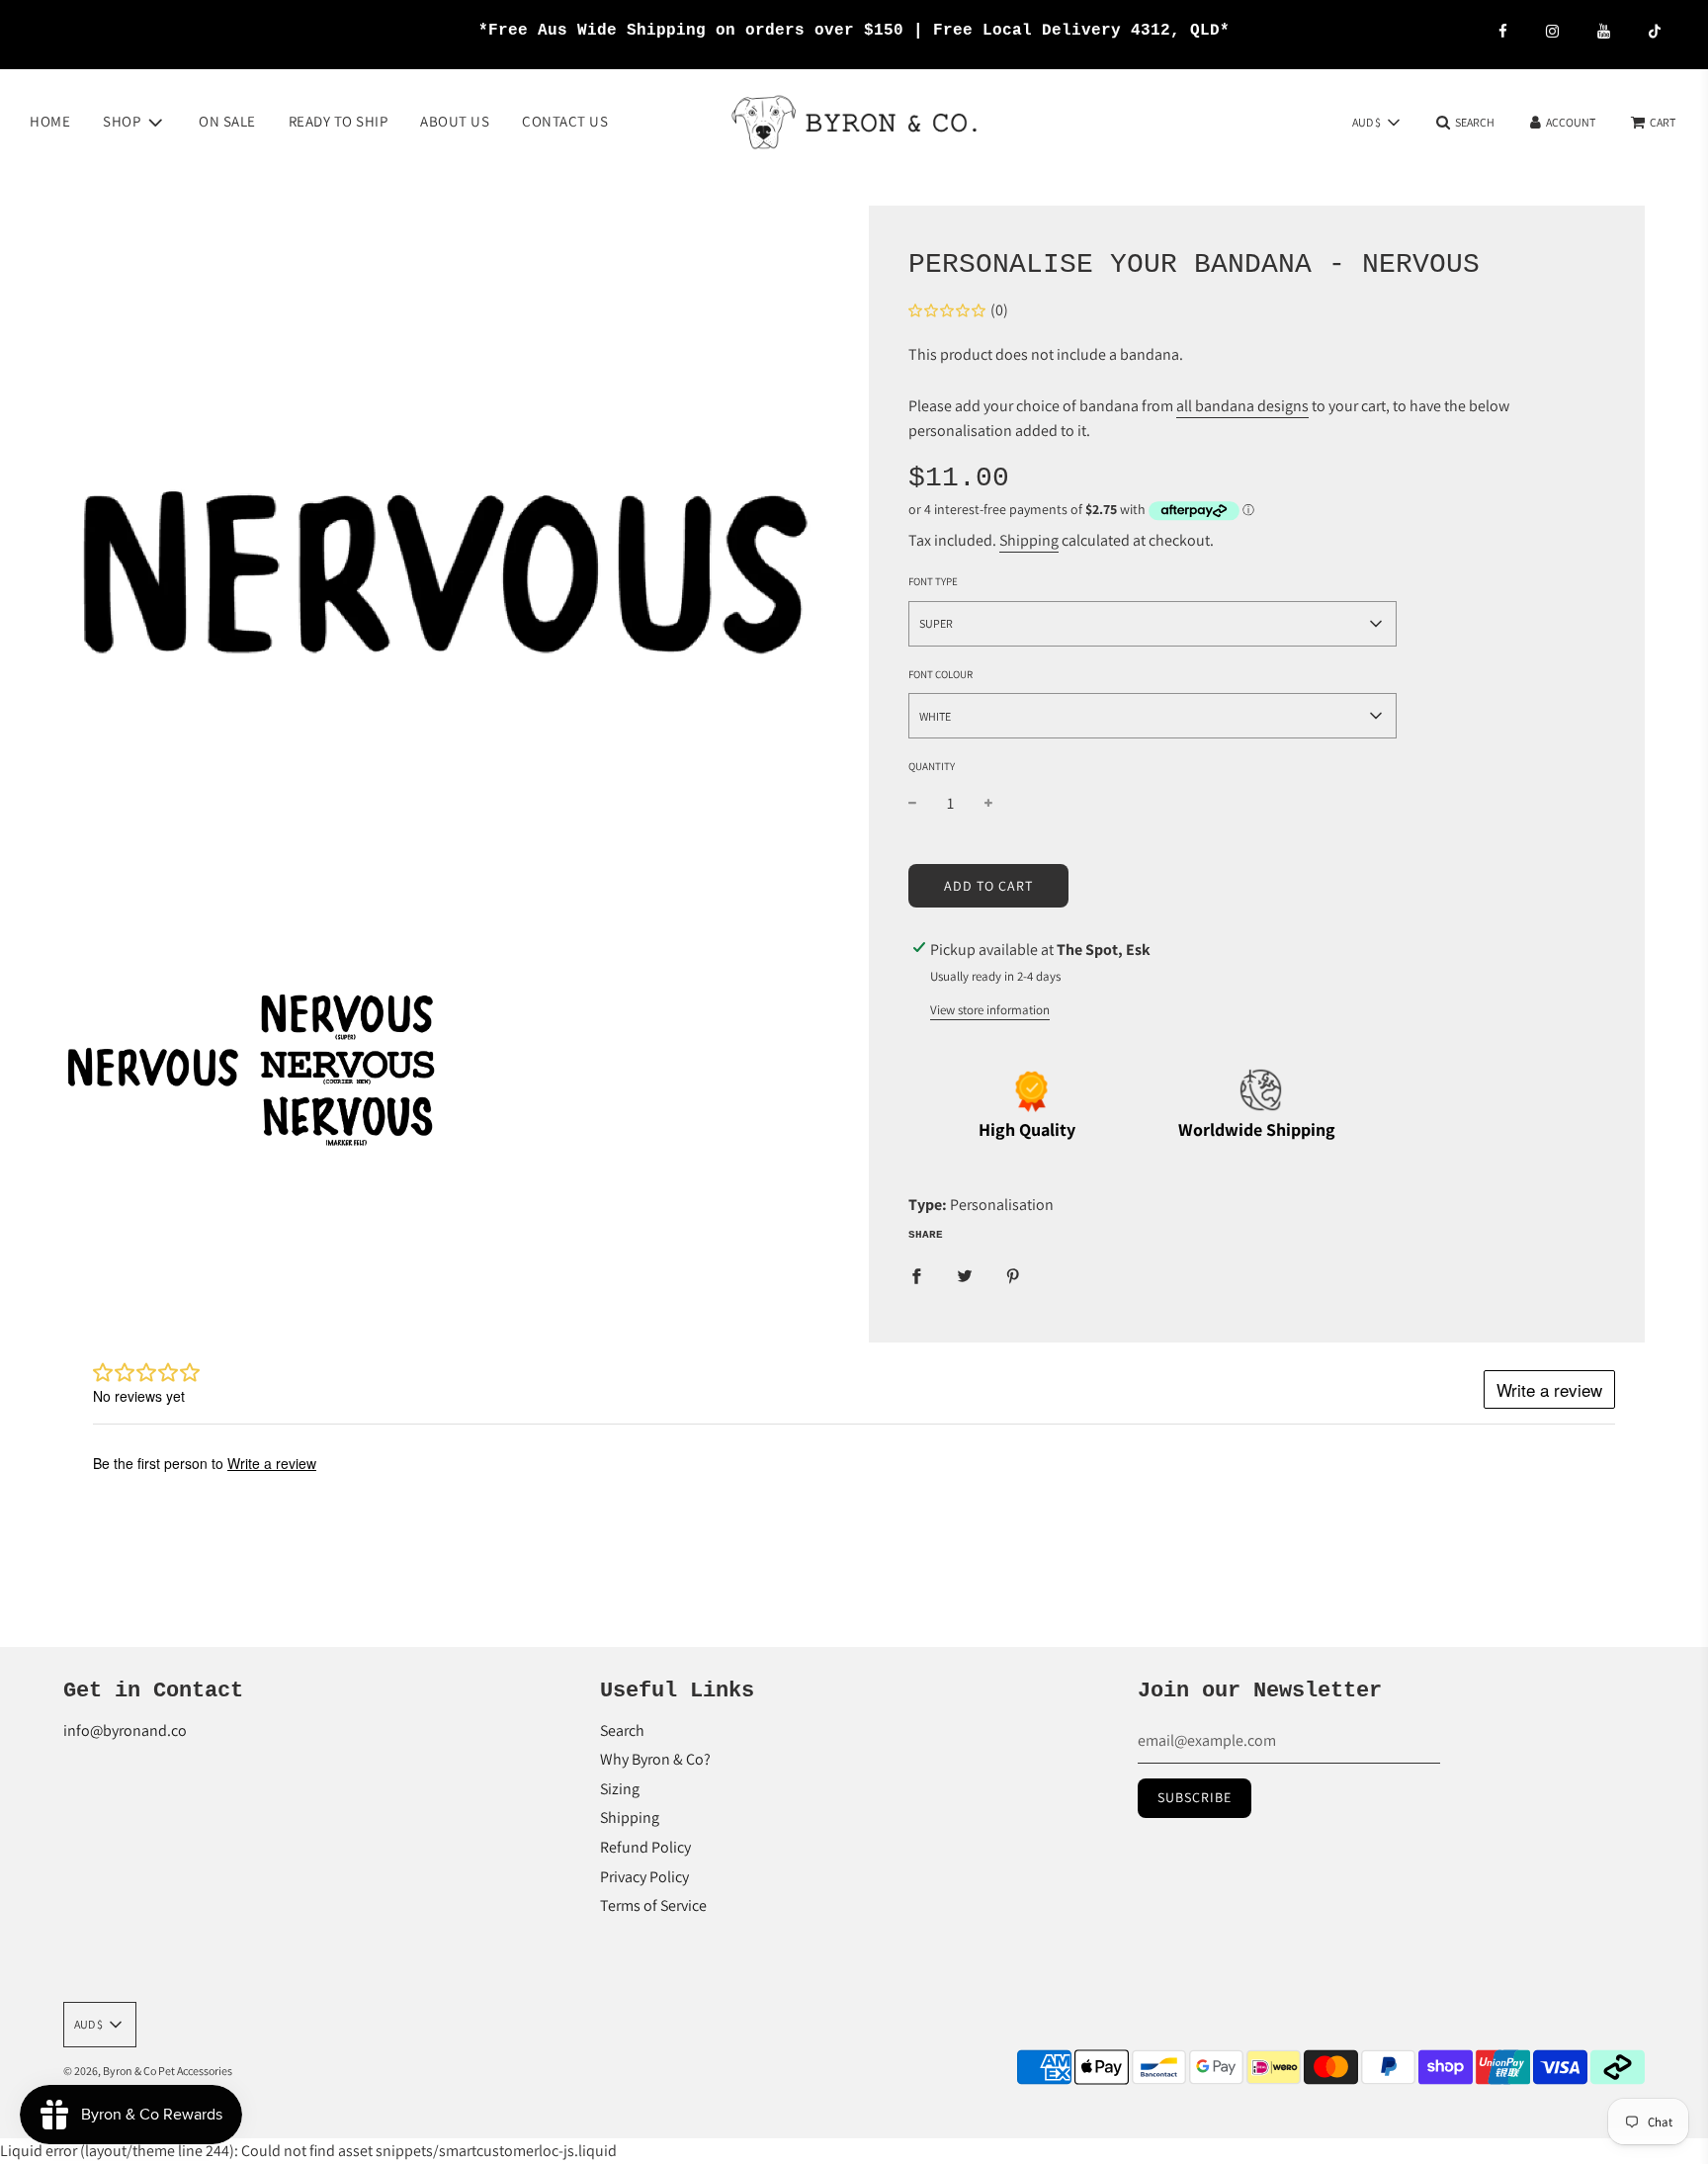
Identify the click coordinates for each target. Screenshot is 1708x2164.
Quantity (932, 766)
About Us (455, 121)
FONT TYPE (933, 581)
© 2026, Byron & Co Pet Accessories (148, 2071)
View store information (990, 1010)
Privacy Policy (644, 1877)
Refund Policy (645, 1847)
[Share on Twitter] (965, 1275)
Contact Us (565, 121)
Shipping (1029, 540)
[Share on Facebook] (916, 1275)
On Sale (227, 121)
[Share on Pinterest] (1013, 1275)
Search (622, 1731)
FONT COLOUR (940, 674)
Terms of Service (653, 1905)
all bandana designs (1242, 406)
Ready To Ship (339, 121)
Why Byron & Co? (655, 1759)
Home (50, 121)
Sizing (620, 1789)
